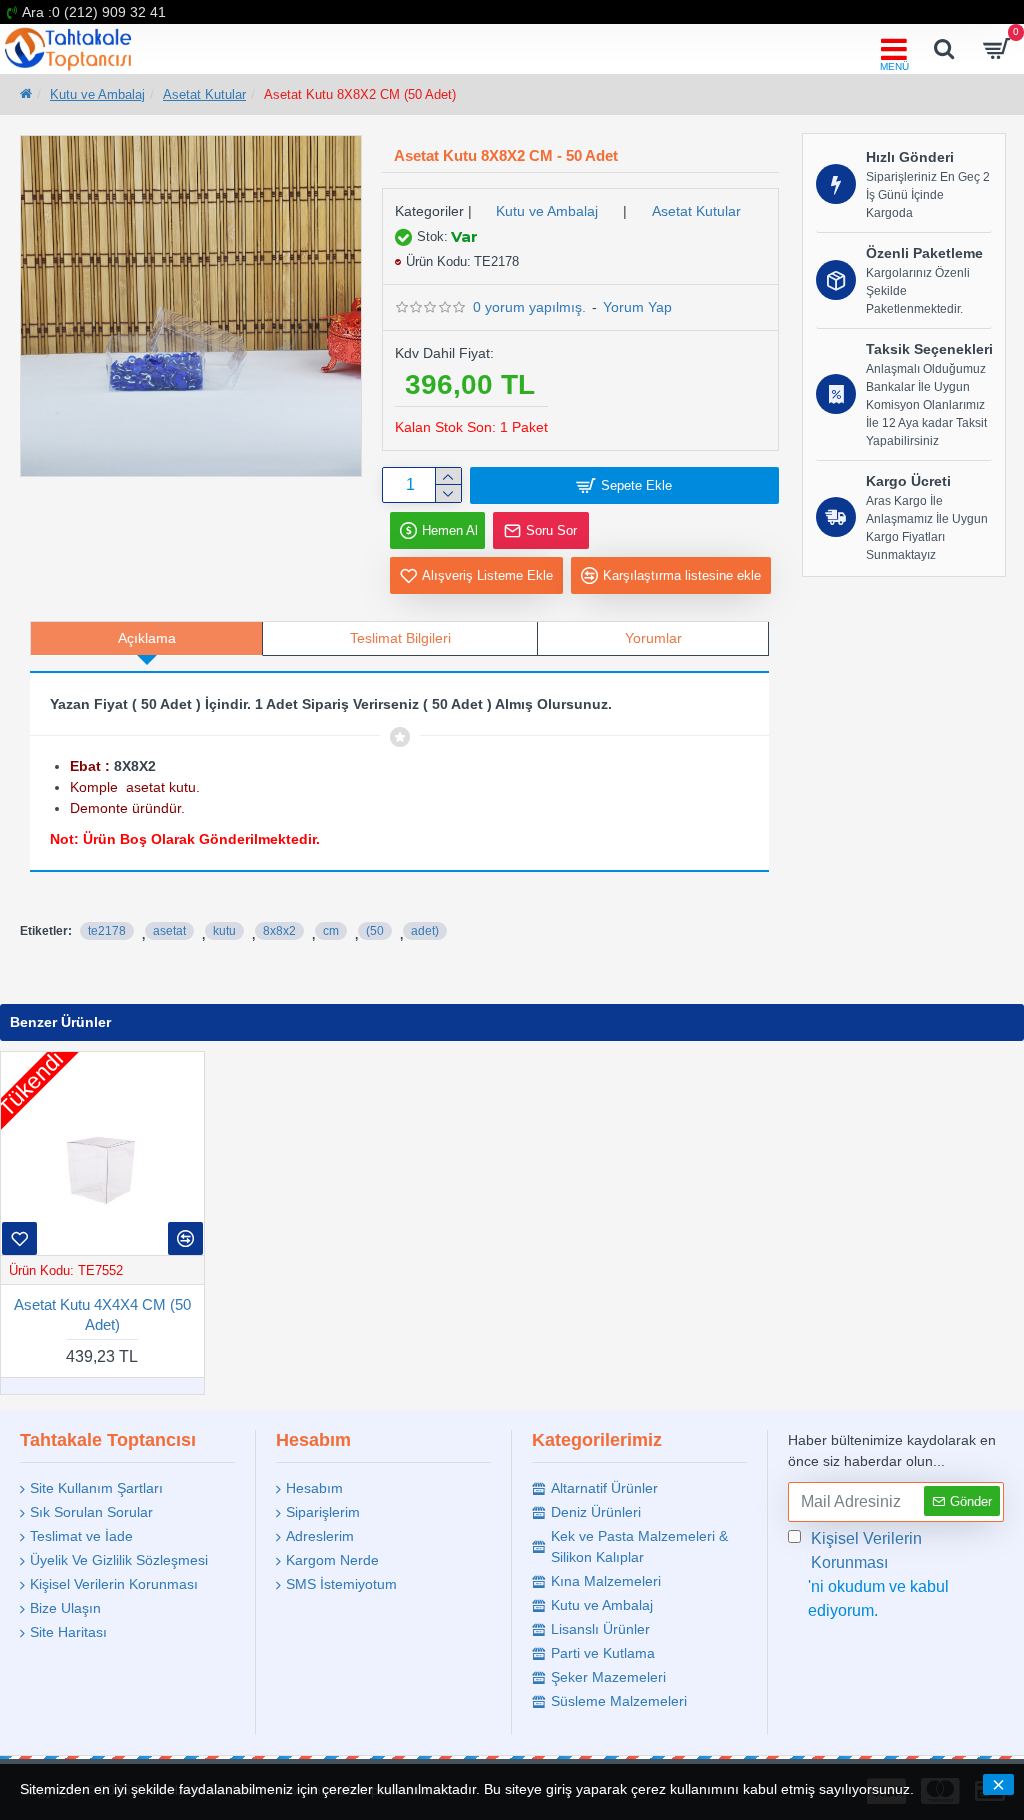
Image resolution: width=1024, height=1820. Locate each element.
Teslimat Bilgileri (400, 638)
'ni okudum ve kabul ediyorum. (878, 1574)
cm (331, 931)
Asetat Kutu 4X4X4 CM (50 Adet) (102, 1314)
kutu (224, 931)
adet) (425, 931)
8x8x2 (279, 931)
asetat (169, 931)
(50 (375, 931)
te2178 (107, 931)
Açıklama (147, 638)
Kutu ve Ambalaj (97, 94)
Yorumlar (653, 638)
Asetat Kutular (204, 94)
